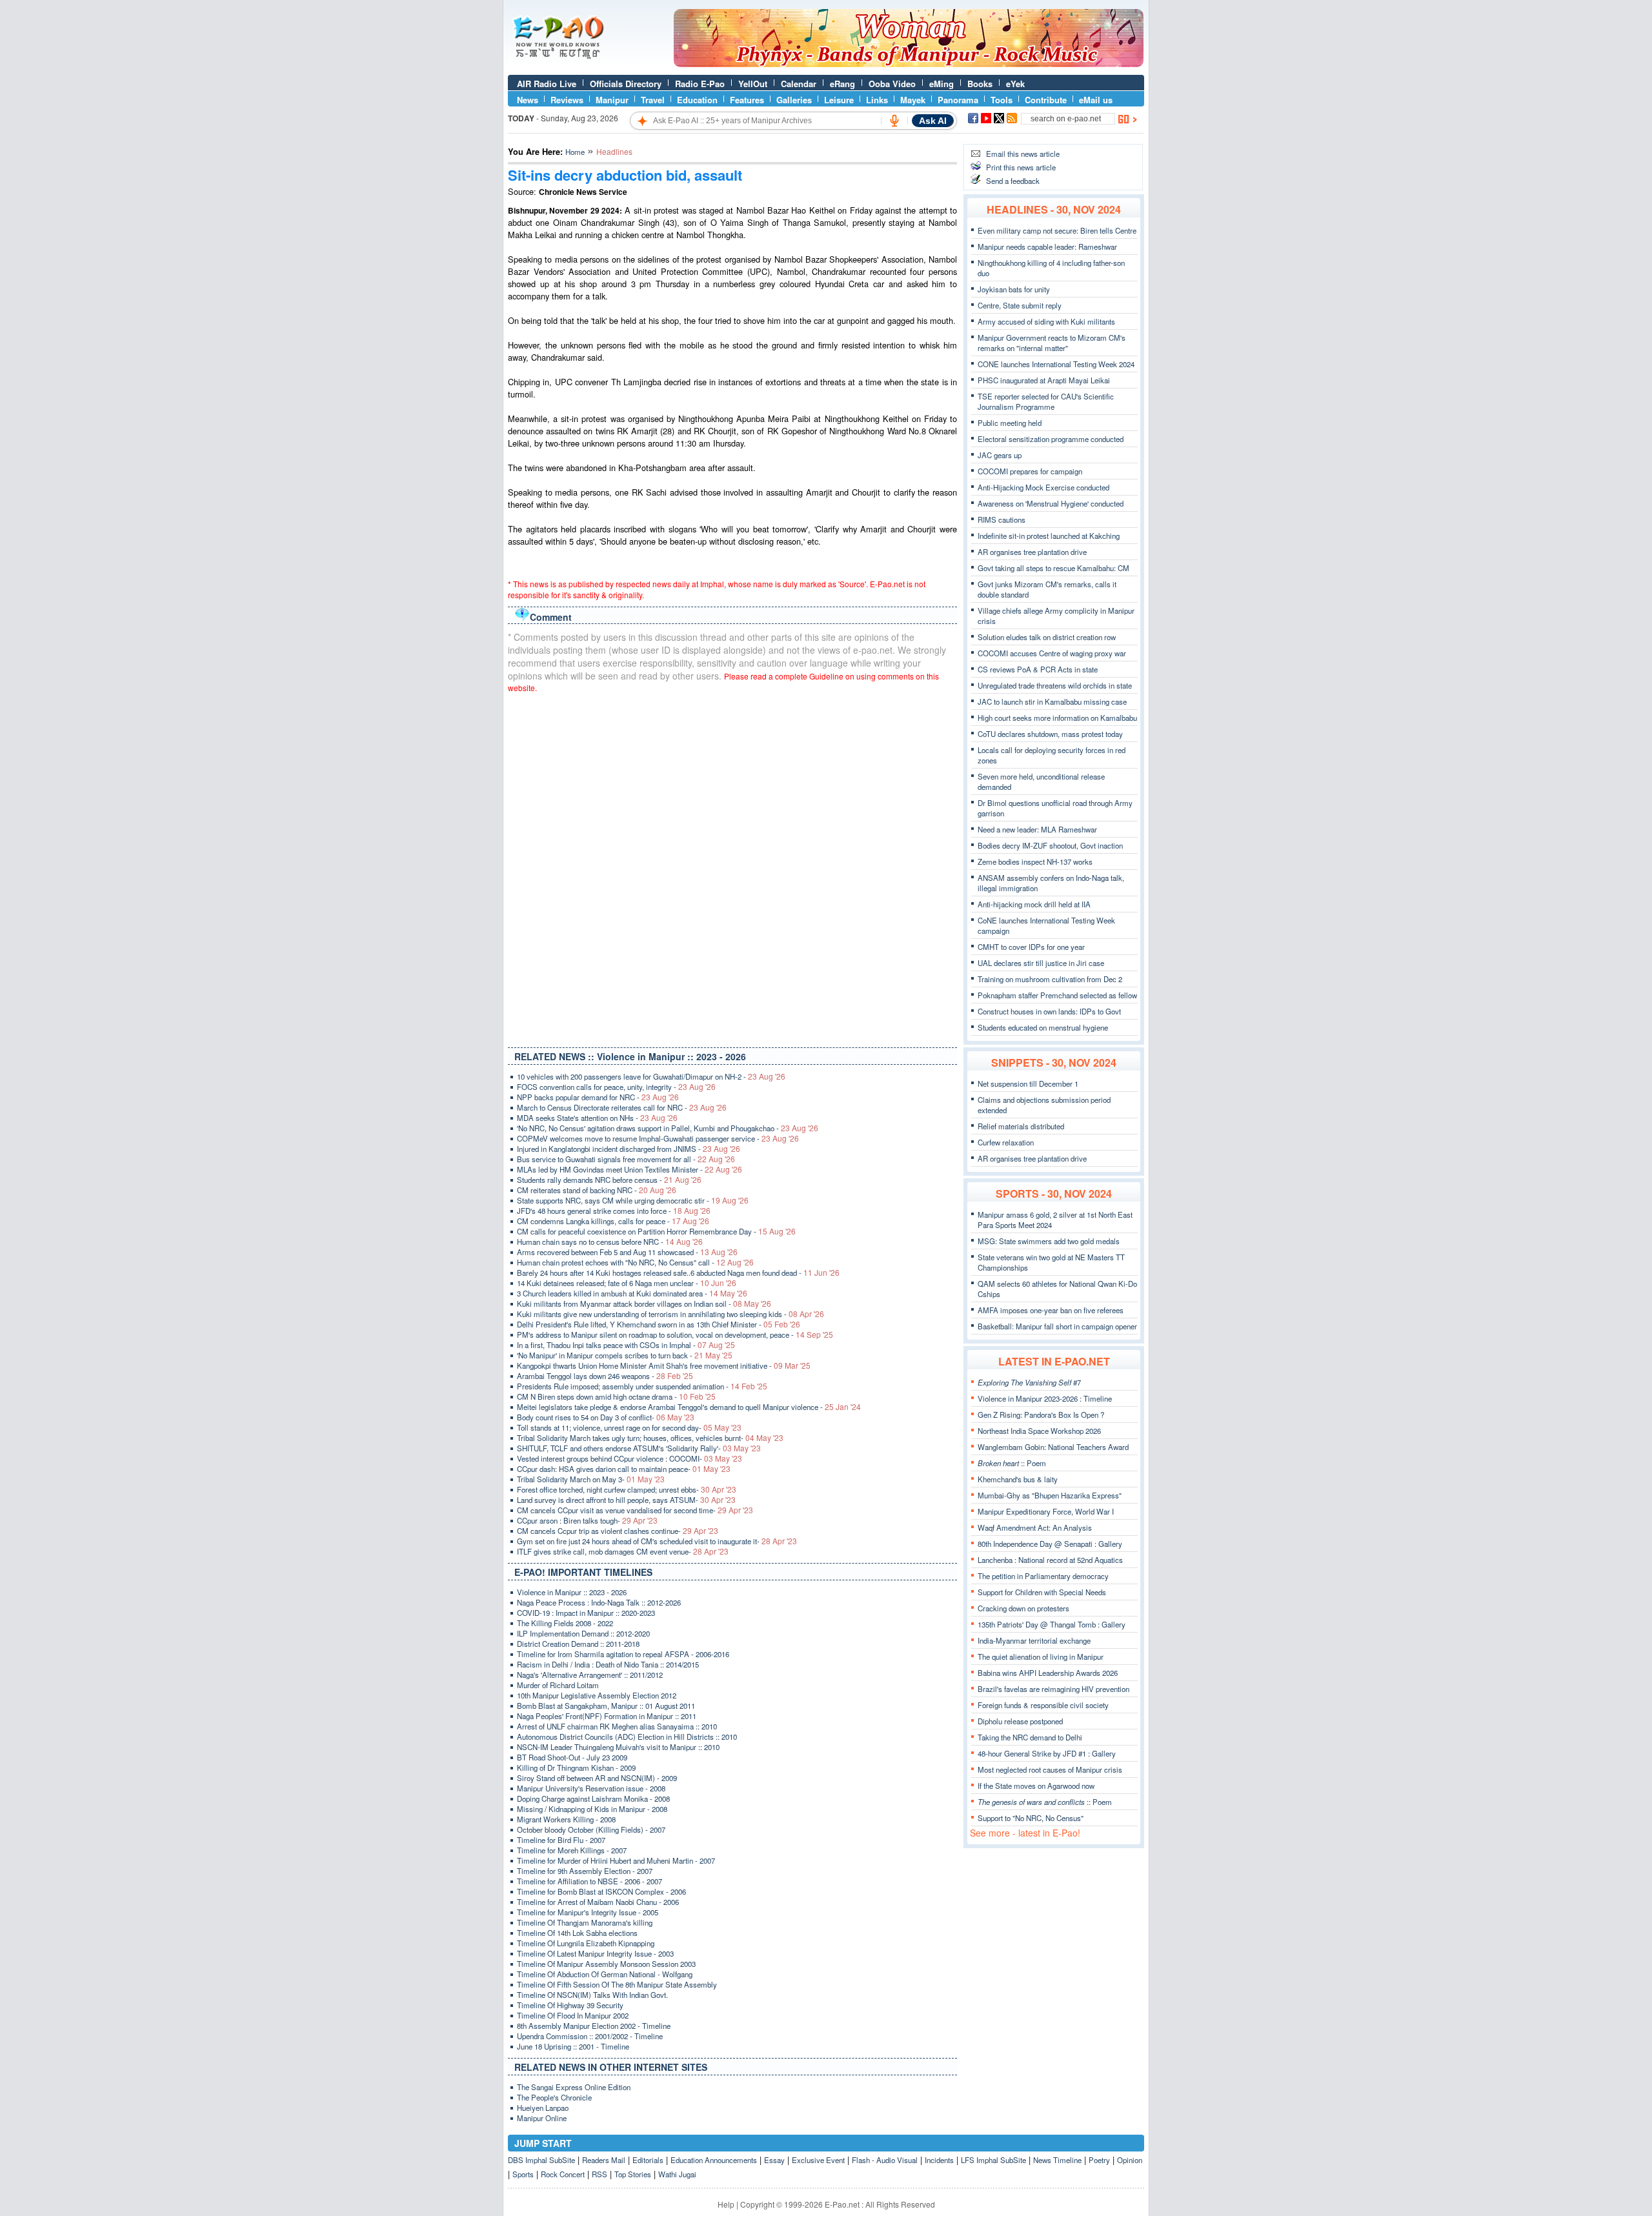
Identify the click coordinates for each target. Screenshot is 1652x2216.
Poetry (1099, 2160)
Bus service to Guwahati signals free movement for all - (626, 1159)
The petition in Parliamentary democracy (1043, 1576)
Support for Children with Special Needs (1042, 1592)
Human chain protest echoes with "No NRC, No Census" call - (635, 1262)
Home (575, 152)
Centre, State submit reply (1020, 305)
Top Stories (633, 2174)
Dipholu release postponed (1020, 1721)
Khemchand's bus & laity (1018, 1479)
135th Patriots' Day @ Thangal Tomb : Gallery (1052, 1624)
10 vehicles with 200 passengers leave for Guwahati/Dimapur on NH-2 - (651, 1076)
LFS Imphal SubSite (993, 2160)
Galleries (794, 100)
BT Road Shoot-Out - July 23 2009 (572, 1757)
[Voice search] (894, 121)
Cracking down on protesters (1023, 1608)
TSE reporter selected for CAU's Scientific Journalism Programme (1046, 401)
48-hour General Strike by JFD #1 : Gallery (1047, 1753)
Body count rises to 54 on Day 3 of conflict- (606, 1417)
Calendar (799, 84)
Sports (523, 2174)
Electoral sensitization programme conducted (1051, 439)
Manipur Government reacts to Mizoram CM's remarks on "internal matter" (1052, 343)
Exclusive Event (818, 2160)
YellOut (753, 84)
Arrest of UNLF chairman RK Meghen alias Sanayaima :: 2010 (617, 1726)
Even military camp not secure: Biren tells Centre (1057, 230)
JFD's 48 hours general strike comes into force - (614, 1211)
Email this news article (1023, 154)
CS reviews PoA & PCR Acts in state (1038, 669)
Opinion (1130, 2160)
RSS (599, 2174)
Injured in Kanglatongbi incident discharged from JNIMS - (629, 1149)
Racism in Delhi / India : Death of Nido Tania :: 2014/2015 (608, 1664)
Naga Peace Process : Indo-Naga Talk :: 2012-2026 (599, 1602)
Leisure (839, 100)
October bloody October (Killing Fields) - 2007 (591, 1829)
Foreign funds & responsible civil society (1043, 1705)
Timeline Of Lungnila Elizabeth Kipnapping (586, 1943)
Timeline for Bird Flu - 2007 (561, 1840)
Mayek (913, 100)
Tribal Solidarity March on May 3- (591, 1479)
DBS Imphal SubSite (541, 2160)
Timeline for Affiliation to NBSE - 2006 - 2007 (589, 1881)
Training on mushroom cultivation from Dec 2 (1050, 979)
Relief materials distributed (1021, 1126)
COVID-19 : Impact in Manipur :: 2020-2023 (586, 1613)
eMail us (1096, 100)
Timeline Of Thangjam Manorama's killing (585, 1922)
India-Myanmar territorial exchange (1034, 1640)
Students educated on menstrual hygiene (1043, 1027)
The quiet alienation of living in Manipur (1041, 1657)
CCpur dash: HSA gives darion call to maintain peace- (624, 1469)
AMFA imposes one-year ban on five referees (1051, 1310)
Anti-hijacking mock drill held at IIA (1034, 904)
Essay (774, 2160)
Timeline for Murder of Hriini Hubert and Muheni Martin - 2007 (616, 1860)
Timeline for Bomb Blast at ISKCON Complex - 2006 (601, 1891)
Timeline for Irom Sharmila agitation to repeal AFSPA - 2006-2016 (623, 1654)
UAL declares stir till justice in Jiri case (1041, 963)
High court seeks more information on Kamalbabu (1057, 718)
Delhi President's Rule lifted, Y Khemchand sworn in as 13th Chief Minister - (659, 1324)
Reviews (567, 100)
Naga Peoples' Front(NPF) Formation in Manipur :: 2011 (607, 1716)
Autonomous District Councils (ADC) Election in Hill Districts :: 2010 (627, 1737)
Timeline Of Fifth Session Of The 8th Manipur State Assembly (617, 1984)
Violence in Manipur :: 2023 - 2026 (572, 1592)
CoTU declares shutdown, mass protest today (1050, 734)
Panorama (958, 100)
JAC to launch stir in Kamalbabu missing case (1052, 701)
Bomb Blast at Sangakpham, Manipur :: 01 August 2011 (606, 1706)
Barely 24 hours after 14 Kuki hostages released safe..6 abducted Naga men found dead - (678, 1273)
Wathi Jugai (677, 2174)
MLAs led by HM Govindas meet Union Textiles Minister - (630, 1169)
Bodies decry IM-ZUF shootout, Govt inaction (1050, 845)
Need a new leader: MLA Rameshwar (1037, 829)
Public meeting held (1010, 423)
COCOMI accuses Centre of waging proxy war (1052, 653)
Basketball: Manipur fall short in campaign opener (1057, 1326)
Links (877, 100)
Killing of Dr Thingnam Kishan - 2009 (576, 1768)
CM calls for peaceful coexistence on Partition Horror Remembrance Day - (656, 1231)
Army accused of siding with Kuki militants (1046, 321)
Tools (1002, 100)
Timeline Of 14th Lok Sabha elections (577, 1933)
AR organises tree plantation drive (1032, 552)
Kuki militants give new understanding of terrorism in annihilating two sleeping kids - (670, 1314)
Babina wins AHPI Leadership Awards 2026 (1048, 1673)
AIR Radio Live (547, 84)
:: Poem (1012, 1463)
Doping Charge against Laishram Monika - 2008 (593, 1798)
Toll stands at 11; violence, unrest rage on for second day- (629, 1427)
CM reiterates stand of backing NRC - (597, 1190)
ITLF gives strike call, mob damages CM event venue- (623, 1551)
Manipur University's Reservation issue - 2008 (591, 1788)
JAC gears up (1000, 455)
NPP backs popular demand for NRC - (598, 1097)
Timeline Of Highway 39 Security (570, 2005)
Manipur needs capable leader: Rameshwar (1047, 247)
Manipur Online (542, 2118)
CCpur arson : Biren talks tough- (587, 1520)
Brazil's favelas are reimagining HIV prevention (1053, 1689)
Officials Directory (626, 84)
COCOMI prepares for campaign (1030, 471)
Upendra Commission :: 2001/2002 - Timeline (590, 2036)
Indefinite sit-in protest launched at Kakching (1049, 536)
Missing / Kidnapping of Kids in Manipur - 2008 (592, 1809)
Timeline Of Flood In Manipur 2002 (573, 2015)
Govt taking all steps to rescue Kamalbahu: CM (1053, 568)
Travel (653, 100)
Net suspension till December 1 (1028, 1083)
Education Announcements (714, 2160)
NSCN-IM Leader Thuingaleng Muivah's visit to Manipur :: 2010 (618, 1747)
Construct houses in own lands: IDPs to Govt (1049, 1011)
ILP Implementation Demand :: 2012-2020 (583, 1633)
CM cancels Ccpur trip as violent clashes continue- (618, 1531)
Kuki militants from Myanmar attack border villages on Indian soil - (644, 1304)
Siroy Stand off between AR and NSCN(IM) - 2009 (597, 1778)
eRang (842, 84)
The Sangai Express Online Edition (574, 2087)
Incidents (939, 2160)
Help (726, 2204)
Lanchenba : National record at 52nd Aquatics (1050, 1560)
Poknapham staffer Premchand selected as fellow (1057, 995)
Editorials (648, 2160)
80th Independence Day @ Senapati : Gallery (1050, 1544)
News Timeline (1057, 2160)
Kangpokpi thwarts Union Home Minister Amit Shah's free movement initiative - (664, 1365)
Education (697, 100)
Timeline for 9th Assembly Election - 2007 (585, 1871)
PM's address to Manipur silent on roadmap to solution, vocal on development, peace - (675, 1335)
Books (980, 84)
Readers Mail (604, 2160)
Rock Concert (563, 2174)
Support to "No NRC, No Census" (1031, 1818)
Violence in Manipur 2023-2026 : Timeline (1045, 1398)
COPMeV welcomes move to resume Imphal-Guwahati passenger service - (658, 1138)
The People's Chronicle (554, 2097)
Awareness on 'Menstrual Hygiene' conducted (1051, 503)
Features (747, 100)
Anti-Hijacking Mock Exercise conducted (1043, 487)
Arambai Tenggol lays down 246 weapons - (605, 1376)
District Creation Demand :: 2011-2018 (578, 1644)
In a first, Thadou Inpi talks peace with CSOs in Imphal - (626, 1345)
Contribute (1046, 100)
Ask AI (933, 121)
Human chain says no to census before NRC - (610, 1242)
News (528, 100)
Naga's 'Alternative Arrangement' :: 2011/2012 (590, 1675)
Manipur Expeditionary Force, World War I (1046, 1511)
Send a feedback (1013, 181)
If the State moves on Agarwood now (1036, 1786)
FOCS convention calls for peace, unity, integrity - (616, 1087)
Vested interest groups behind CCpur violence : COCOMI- (630, 1458)
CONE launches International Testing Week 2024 (1056, 364)
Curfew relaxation (1006, 1142)
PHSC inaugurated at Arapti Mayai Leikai (1044, 380)
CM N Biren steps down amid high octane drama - (616, 1396)
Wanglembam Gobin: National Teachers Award (1053, 1447)
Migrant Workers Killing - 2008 (566, 1819)
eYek (1015, 84)
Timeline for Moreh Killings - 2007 (572, 1850)
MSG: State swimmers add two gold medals (1049, 1241)
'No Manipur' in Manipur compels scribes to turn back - (625, 1355)
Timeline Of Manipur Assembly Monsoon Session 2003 (606, 1964)
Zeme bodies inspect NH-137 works (1035, 861)
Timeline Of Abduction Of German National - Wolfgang (605, 1974)
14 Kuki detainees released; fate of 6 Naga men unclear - (627, 1283)
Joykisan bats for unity (1014, 289)
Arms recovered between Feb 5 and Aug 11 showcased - (627, 1252)
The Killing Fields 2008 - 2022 (565, 1623)
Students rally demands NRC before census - (609, 1180)
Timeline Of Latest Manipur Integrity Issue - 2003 (595, 1953)
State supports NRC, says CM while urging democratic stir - (633, 1200)
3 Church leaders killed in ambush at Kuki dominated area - (632, 1293)
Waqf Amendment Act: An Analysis (1035, 1527)
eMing (942, 84)
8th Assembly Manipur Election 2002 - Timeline (594, 2026)
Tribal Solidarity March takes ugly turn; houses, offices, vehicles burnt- (650, 1438)
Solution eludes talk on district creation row (1047, 637)
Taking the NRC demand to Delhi (1030, 1737)
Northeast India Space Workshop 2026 (1039, 1431)
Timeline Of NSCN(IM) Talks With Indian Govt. (592, 1995)
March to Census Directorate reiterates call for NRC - (622, 1107)
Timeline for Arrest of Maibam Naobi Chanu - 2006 (598, 1902)
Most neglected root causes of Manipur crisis (1050, 1769)
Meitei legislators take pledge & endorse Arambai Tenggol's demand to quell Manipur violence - (689, 1407)
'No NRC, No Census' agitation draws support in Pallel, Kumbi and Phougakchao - (668, 1128)
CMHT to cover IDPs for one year (1031, 947)
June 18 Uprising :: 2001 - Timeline (573, 2046)
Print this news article (1021, 167)
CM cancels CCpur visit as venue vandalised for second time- (635, 1510)
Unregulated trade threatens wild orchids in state (1055, 685)
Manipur (612, 100)
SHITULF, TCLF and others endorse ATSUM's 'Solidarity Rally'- (639, 1448)
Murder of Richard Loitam (558, 1685)
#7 (1029, 1382)
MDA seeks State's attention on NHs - (597, 1118)
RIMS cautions (1002, 519)
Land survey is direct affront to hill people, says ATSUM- (626, 1500)
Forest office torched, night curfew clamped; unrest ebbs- (627, 1489)
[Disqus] (732, 867)
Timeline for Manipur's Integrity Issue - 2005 (588, 1912)
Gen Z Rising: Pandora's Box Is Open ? (1041, 1415)
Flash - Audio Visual (885, 2160)
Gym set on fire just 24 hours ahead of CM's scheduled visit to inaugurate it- (657, 1541)
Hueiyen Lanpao (543, 2108)
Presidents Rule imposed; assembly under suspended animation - (642, 1386)
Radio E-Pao (700, 84)
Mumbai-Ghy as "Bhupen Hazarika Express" (1050, 1495)
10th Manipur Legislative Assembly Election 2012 (597, 1695)
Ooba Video (892, 84)
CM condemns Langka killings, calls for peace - (613, 1221)
